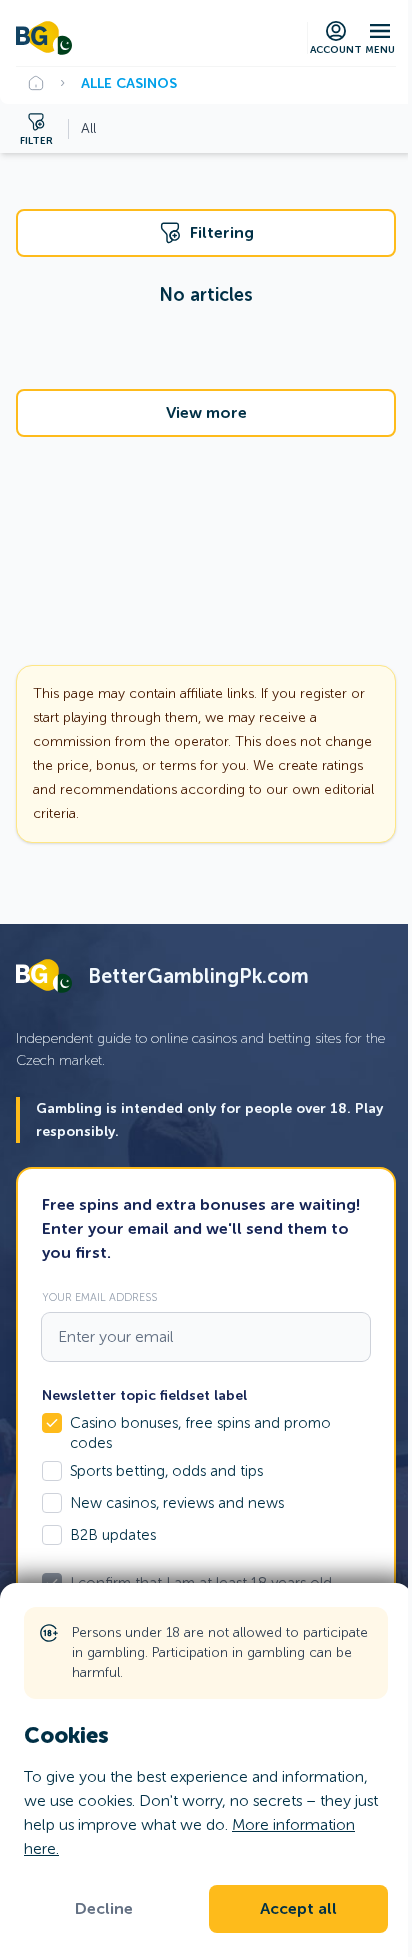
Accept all (298, 1909)
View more (206, 413)
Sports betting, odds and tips (166, 1471)
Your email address (99, 1297)
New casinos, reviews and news (177, 1503)
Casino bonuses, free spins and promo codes (200, 1433)
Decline (104, 1909)
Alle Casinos (129, 83)
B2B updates (113, 1535)
